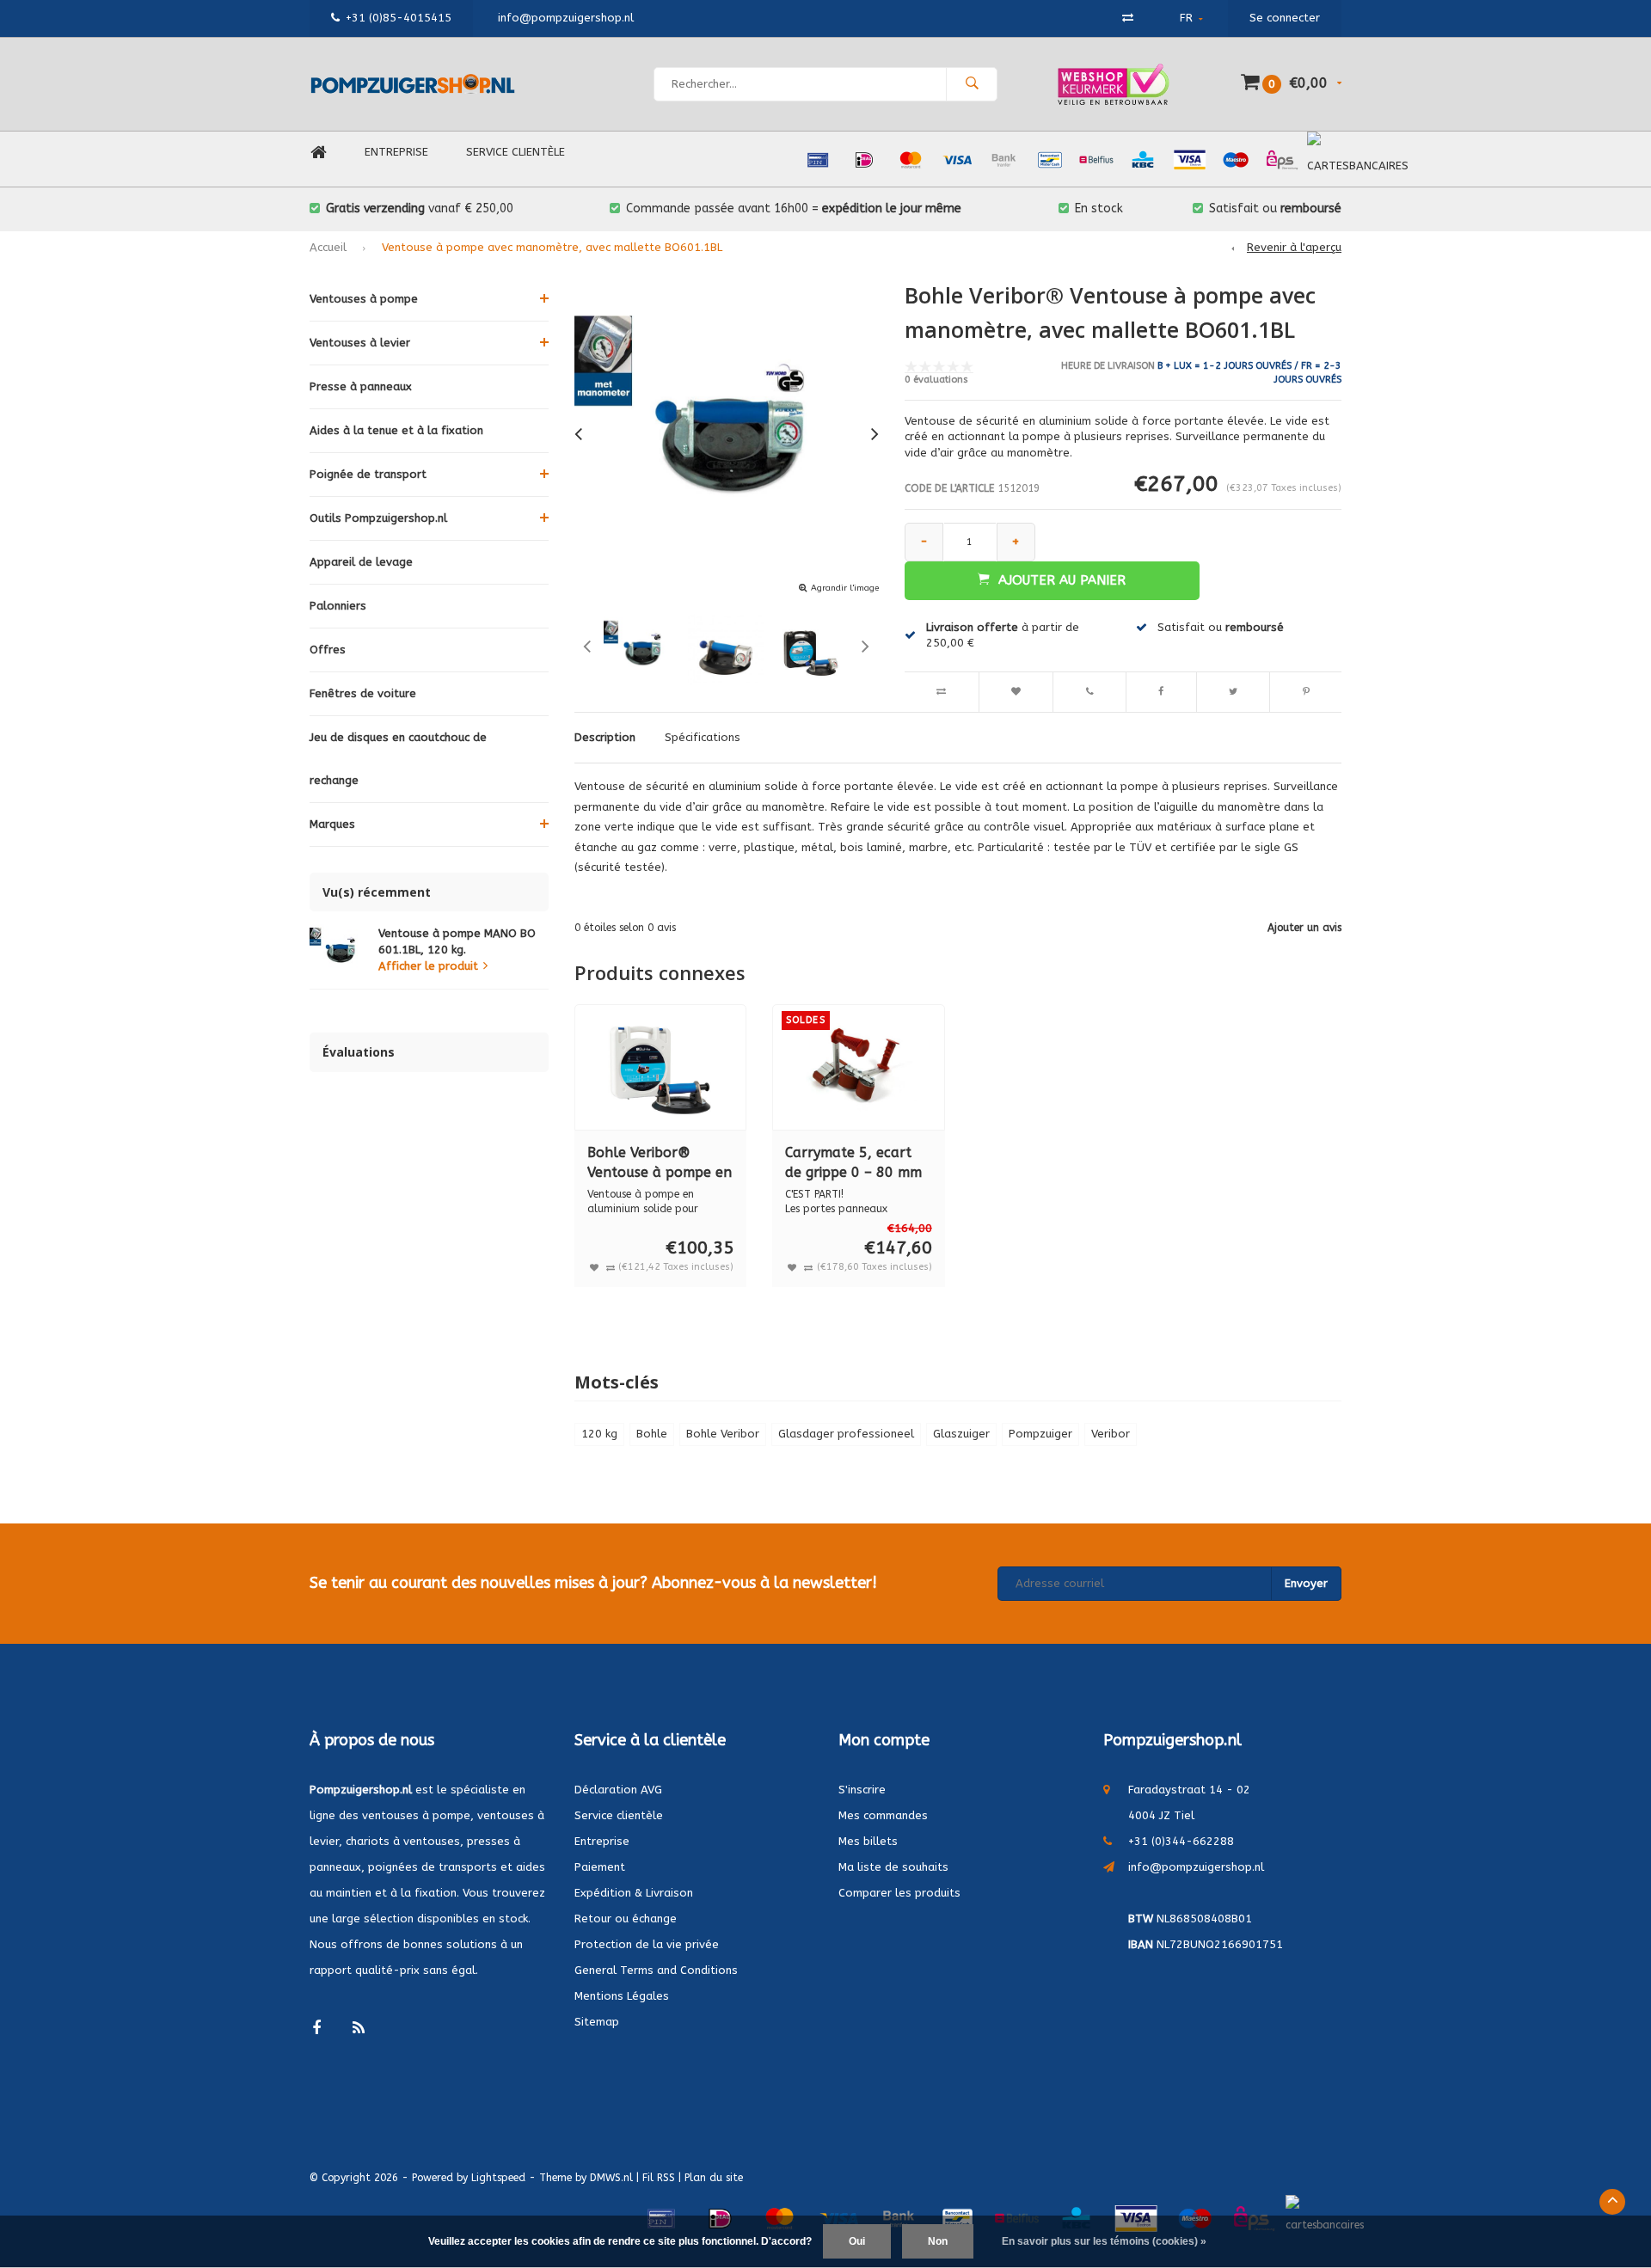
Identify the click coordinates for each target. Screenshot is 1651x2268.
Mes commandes (883, 1815)
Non (938, 2241)
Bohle (652, 1434)
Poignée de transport (368, 474)
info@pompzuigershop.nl (1196, 1867)
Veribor (1111, 1434)
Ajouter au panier (1062, 580)
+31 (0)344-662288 (1181, 1841)
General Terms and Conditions (656, 1970)
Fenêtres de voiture (363, 693)
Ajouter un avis (1304, 928)
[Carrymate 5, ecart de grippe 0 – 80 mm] (859, 1067)
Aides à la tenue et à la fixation (396, 430)
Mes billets (868, 1841)
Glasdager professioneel (846, 1434)
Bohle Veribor (723, 1434)
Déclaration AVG (618, 1790)
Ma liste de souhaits (893, 1867)
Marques (332, 824)
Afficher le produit (428, 966)
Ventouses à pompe (364, 299)
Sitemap (597, 2022)
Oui (857, 2241)
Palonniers (338, 606)
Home (318, 153)
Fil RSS (659, 2178)
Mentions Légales (622, 1996)
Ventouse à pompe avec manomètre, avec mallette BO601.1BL (552, 247)
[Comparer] (1128, 18)
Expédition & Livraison (634, 1893)
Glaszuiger (961, 1434)
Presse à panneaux (361, 386)
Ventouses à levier (360, 343)
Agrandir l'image (845, 588)
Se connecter (1285, 18)
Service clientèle (516, 152)
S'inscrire (862, 1790)
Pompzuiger (1040, 1434)
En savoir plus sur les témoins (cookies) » (1104, 2241)
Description (605, 737)
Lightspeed (498, 2178)
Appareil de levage (361, 562)
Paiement (600, 1867)
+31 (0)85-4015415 (399, 18)
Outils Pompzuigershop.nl (378, 518)
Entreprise (396, 152)
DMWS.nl (611, 2178)
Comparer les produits (899, 1893)
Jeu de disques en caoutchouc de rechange (398, 759)
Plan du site (714, 2178)
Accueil (328, 247)
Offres (328, 650)
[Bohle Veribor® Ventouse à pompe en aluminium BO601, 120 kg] (661, 1067)
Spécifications (703, 737)
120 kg (599, 1434)
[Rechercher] (972, 84)
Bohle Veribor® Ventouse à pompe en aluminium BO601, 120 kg (660, 1164)
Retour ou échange (626, 1919)
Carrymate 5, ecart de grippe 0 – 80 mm (853, 1162)
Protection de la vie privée (647, 1944)
